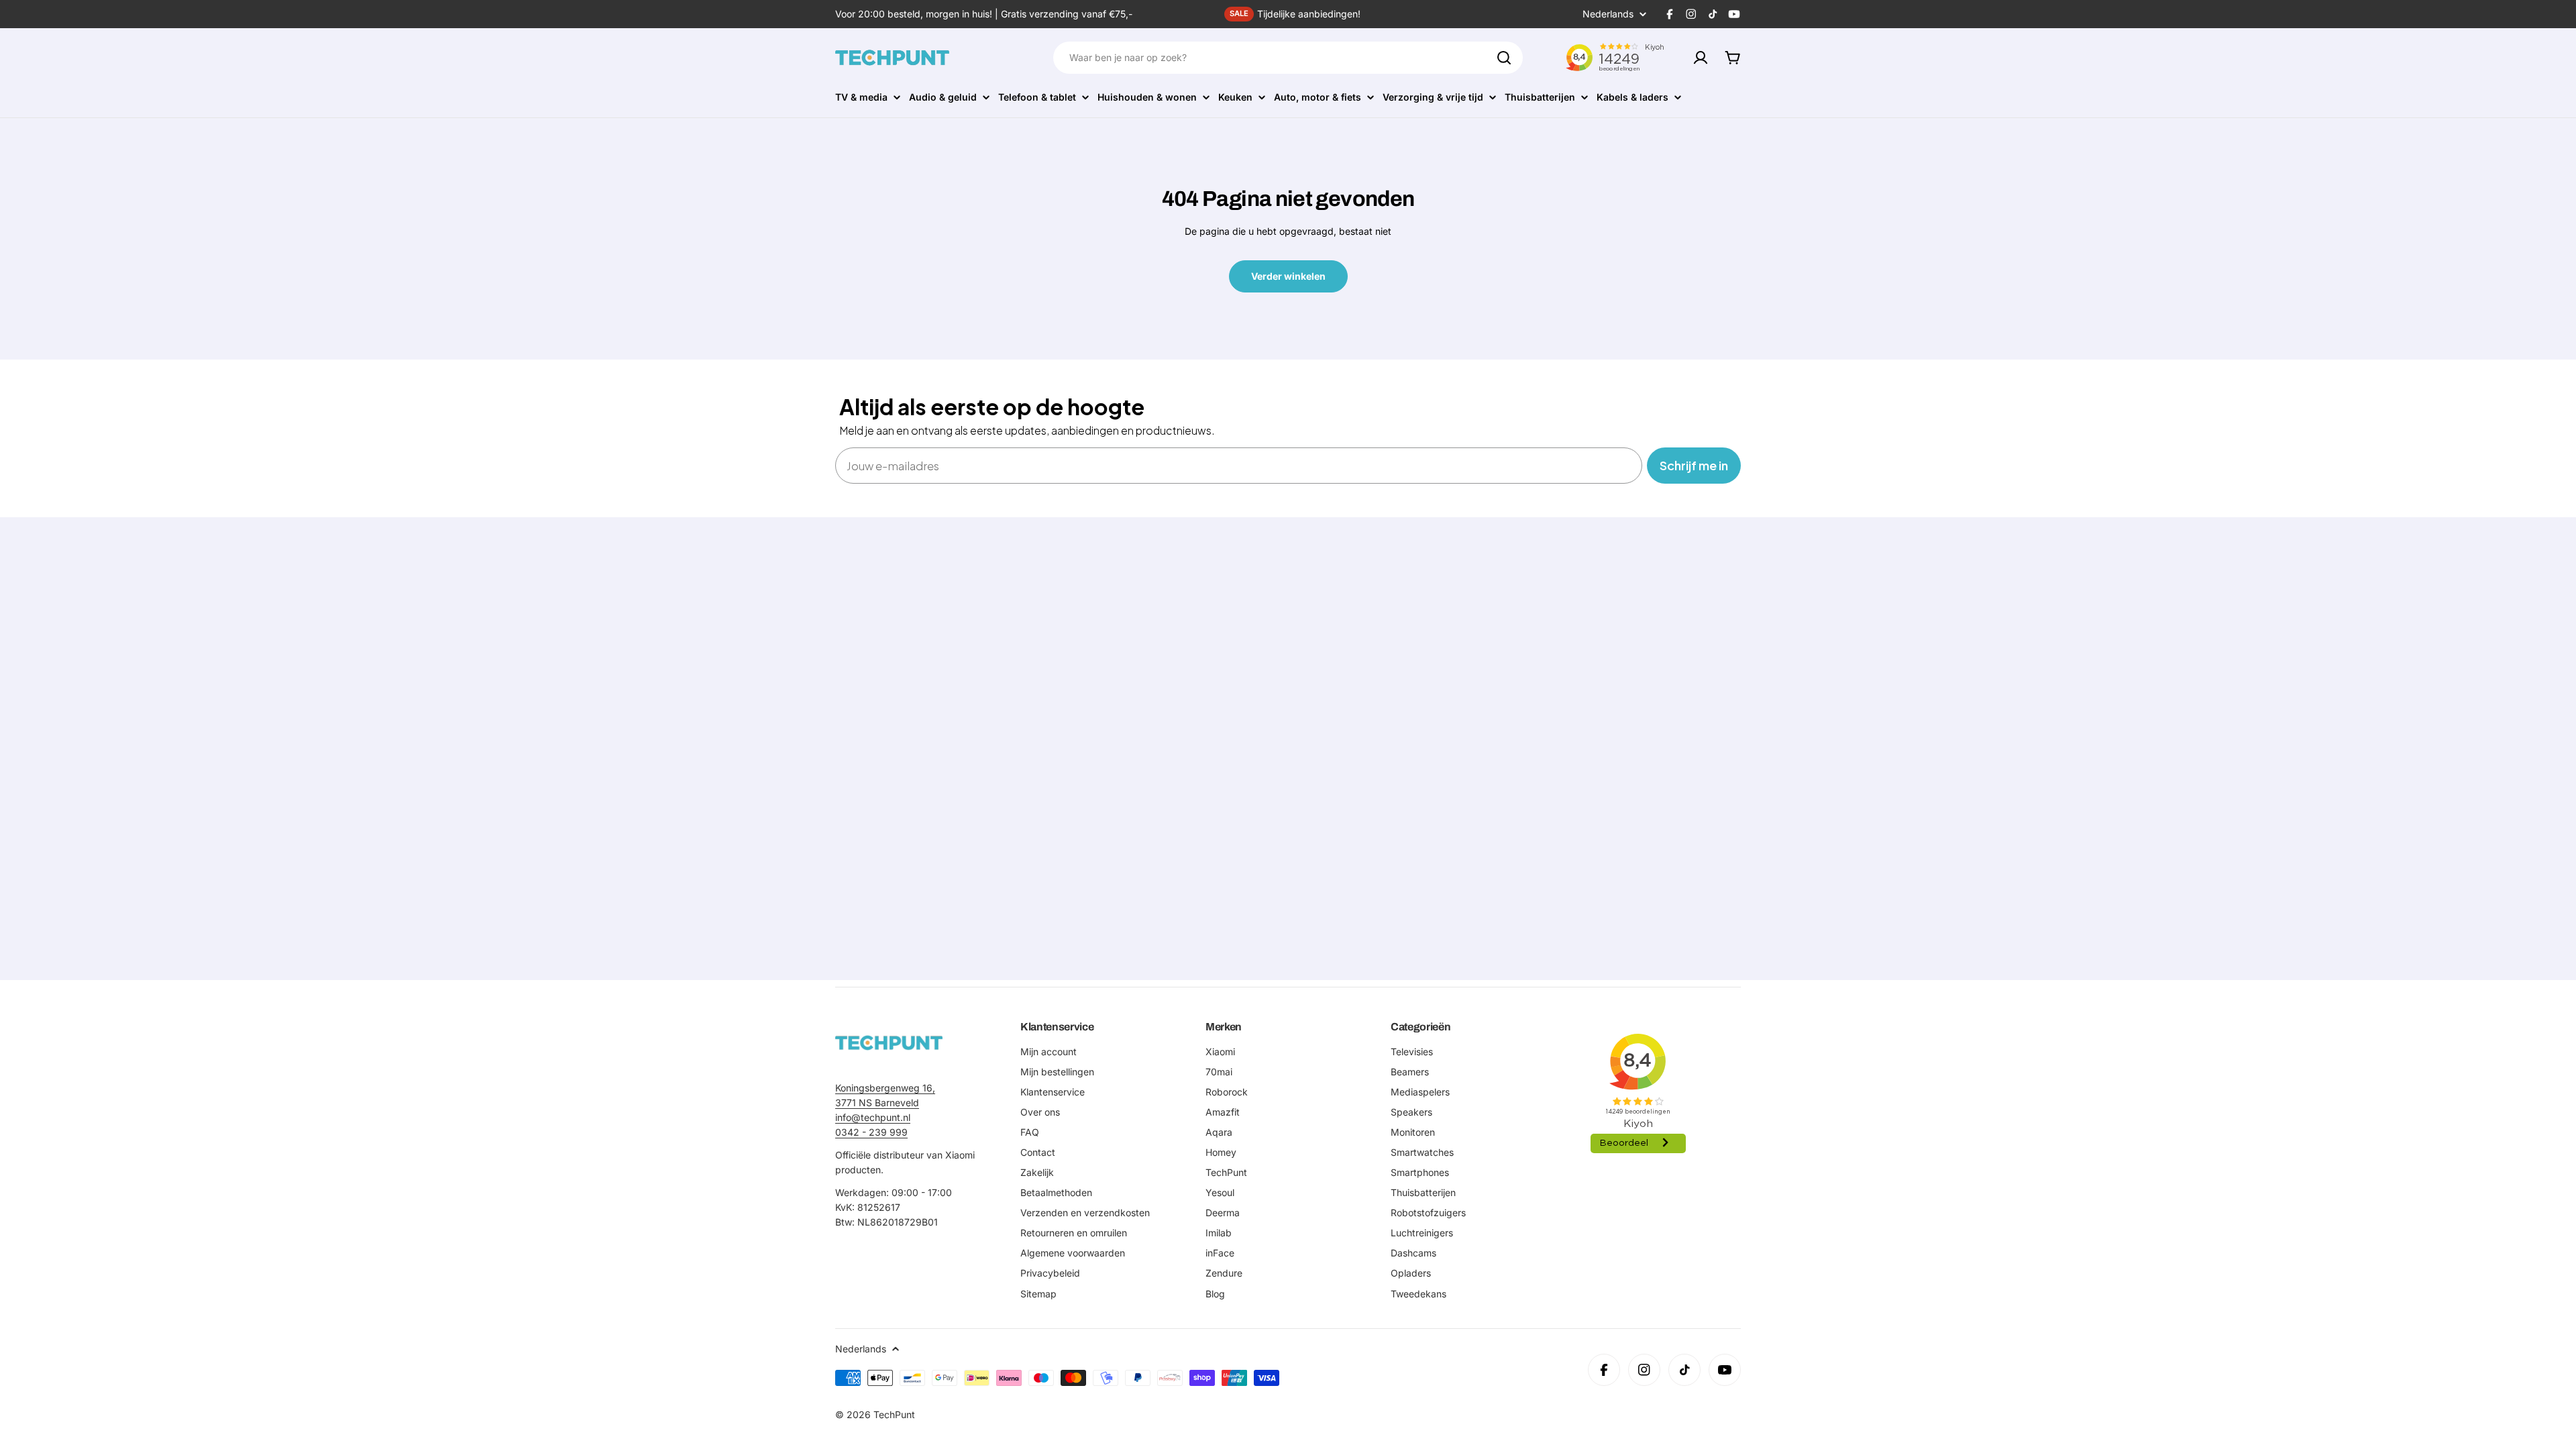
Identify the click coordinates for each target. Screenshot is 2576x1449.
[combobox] (1288, 58)
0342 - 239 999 (871, 1132)
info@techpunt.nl (873, 1117)
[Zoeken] (1504, 58)
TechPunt (894, 1414)
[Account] (1701, 58)
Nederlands (1608, 14)
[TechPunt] (889, 1043)
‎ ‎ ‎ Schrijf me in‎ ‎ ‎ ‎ (1694, 465)
